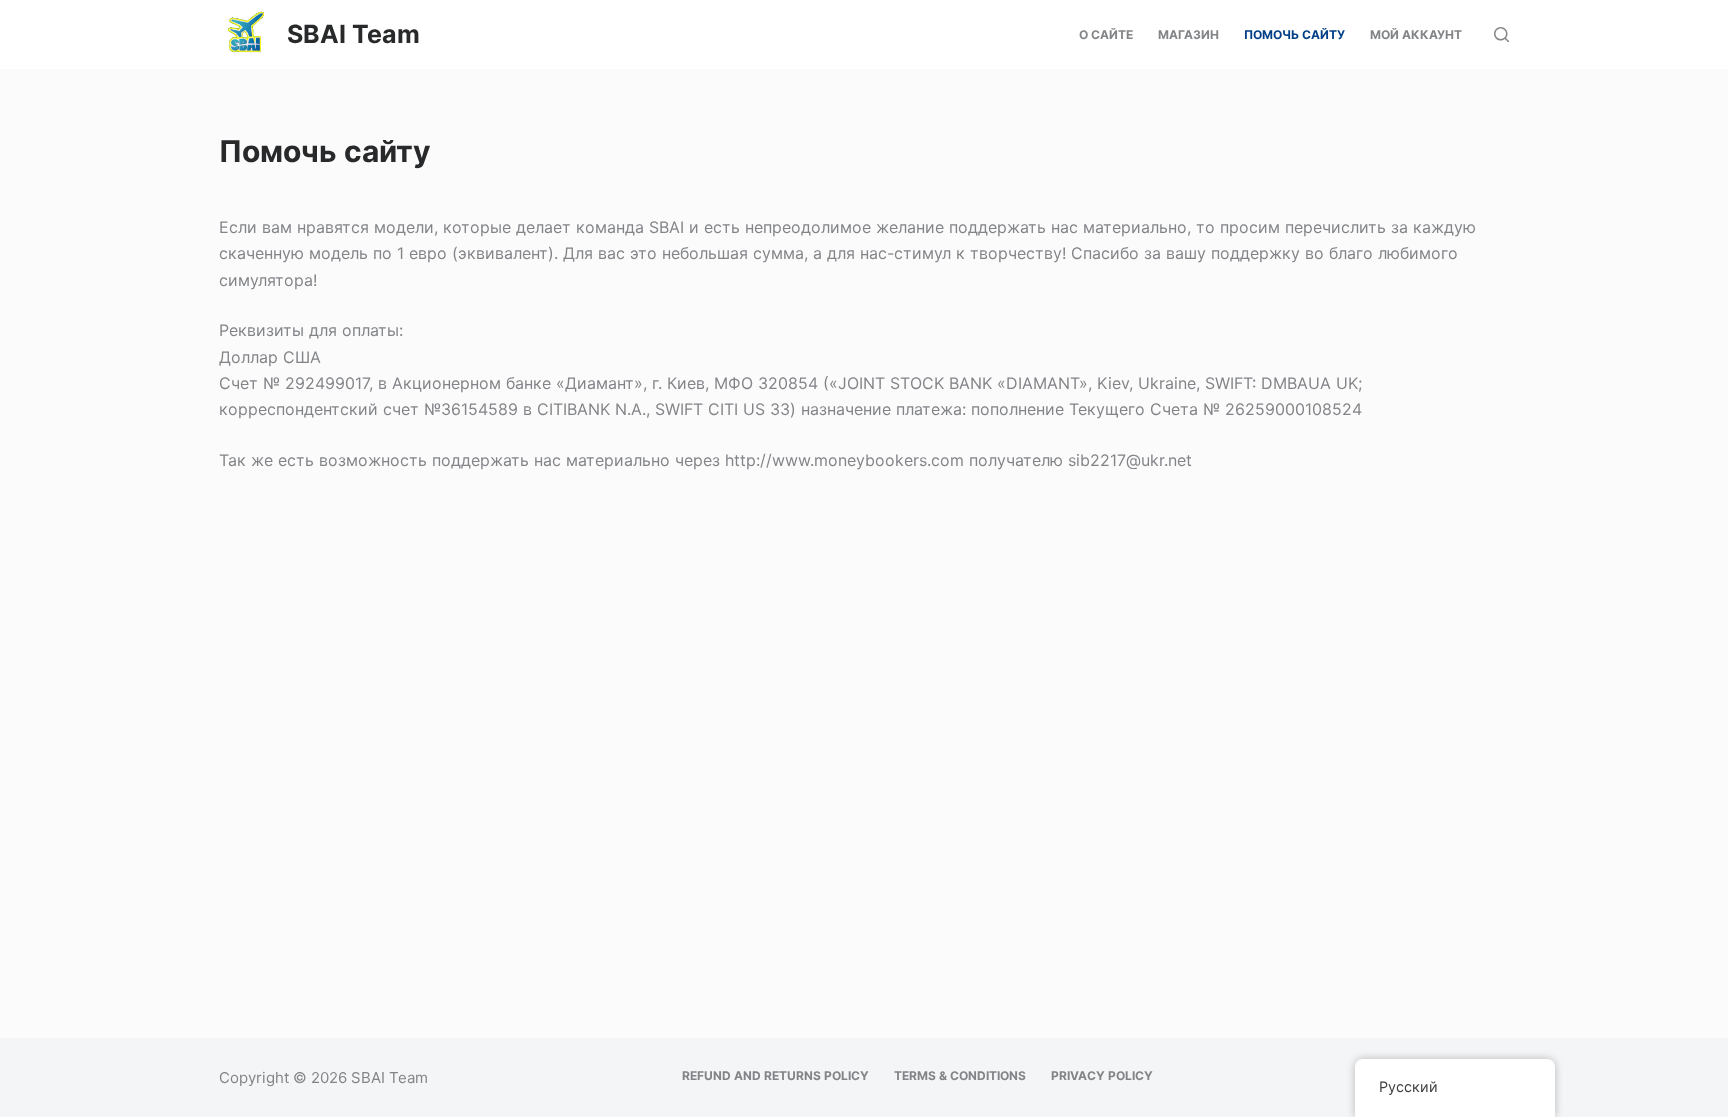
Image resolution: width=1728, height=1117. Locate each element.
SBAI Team (353, 34)
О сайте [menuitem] (1106, 34)
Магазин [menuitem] (1188, 34)
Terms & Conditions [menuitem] (960, 1075)
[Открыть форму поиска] (1501, 34)
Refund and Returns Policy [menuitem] (775, 1075)
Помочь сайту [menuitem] (1294, 34)
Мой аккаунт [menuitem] (1416, 34)
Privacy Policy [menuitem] (1102, 1075)
